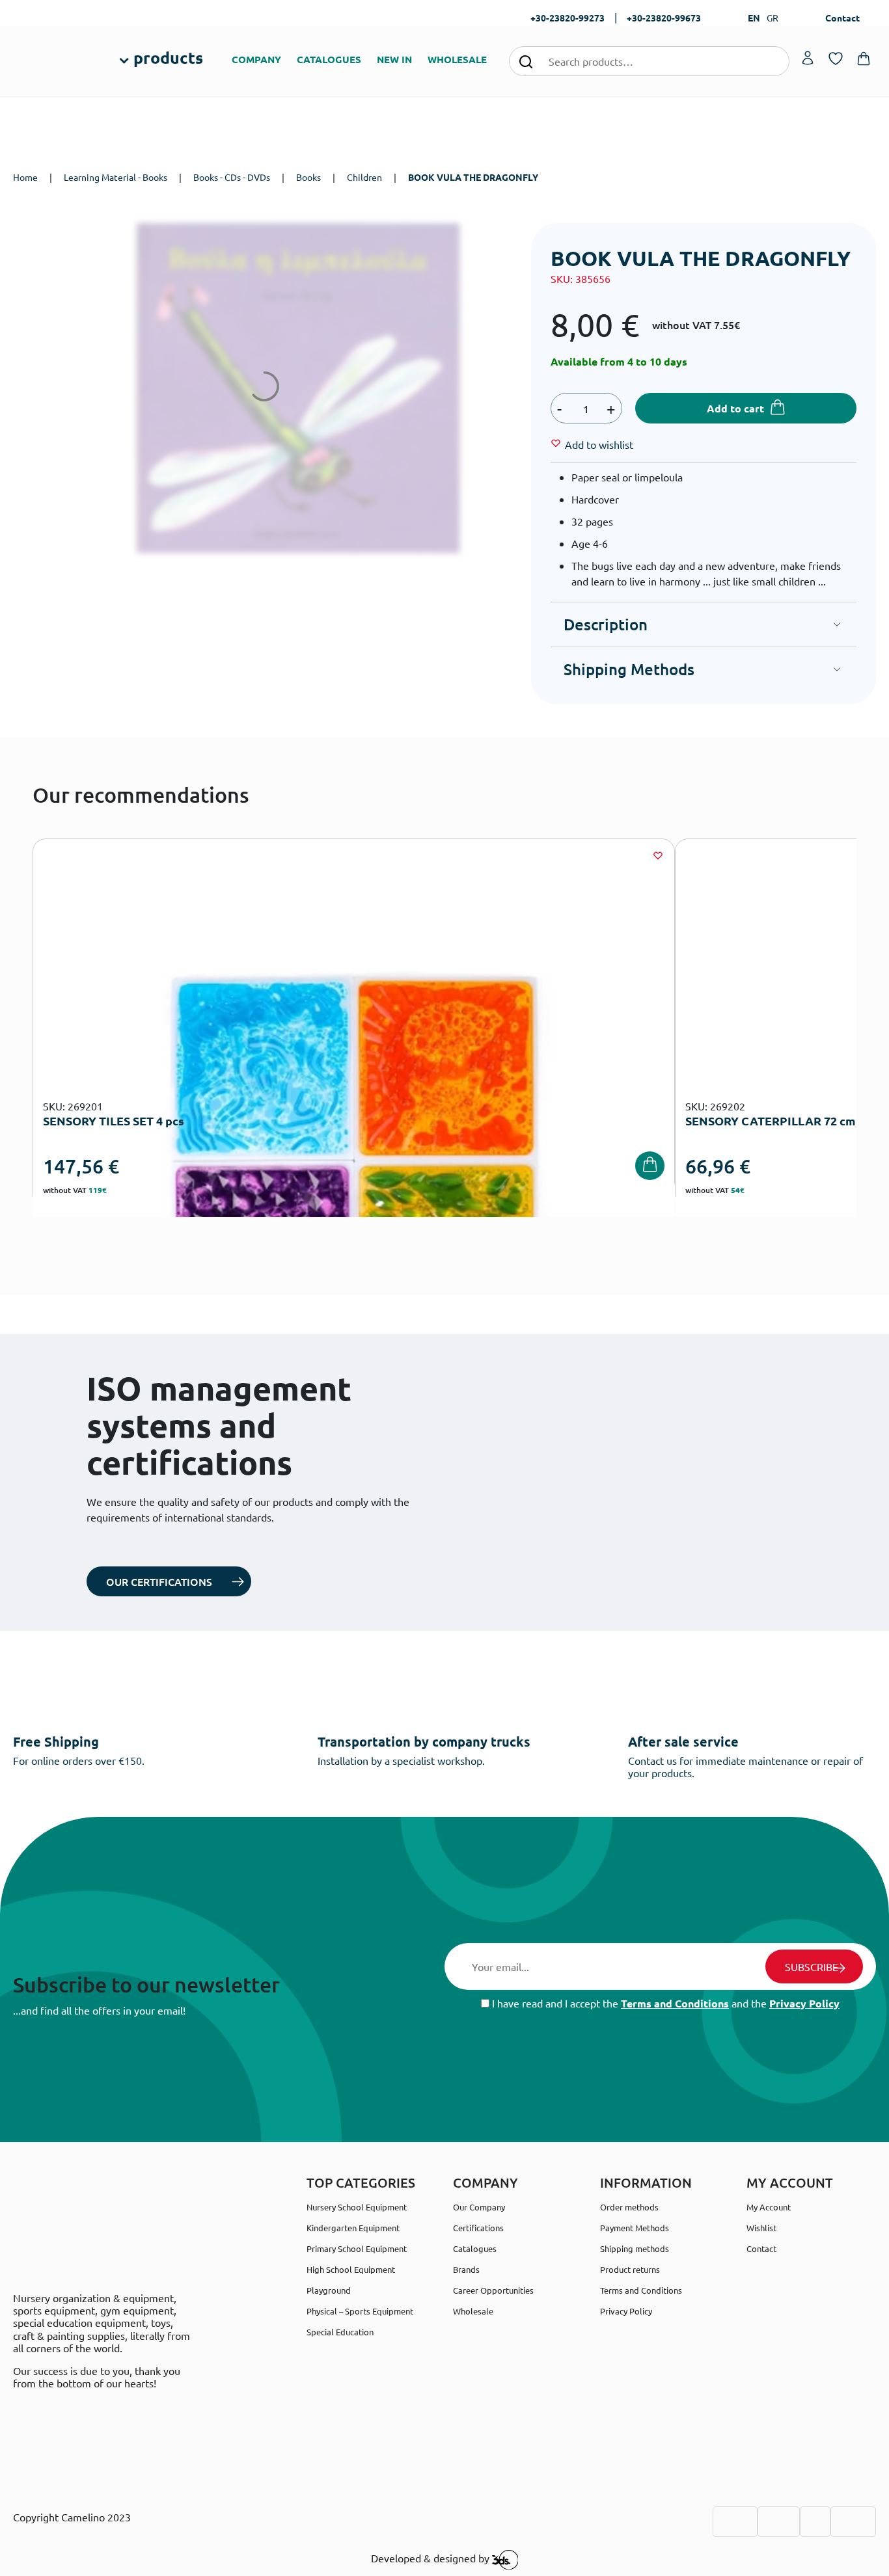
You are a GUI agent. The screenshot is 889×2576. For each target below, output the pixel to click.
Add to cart (735, 408)
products (168, 57)
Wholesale (473, 2311)
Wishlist (761, 2228)
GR (773, 18)
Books (308, 177)
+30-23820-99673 (664, 18)
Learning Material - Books (116, 177)
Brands (466, 2269)
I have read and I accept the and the (664, 2003)
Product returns (630, 2269)
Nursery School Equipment (357, 2207)
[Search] (526, 61)
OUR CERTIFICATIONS (159, 1581)
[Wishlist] (658, 855)
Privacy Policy (804, 2003)
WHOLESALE (457, 59)
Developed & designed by (431, 2558)
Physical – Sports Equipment (360, 2311)
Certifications (478, 2228)
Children (364, 177)
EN (754, 18)
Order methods (629, 2207)
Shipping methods (635, 2248)
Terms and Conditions (675, 2003)
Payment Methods (635, 2228)
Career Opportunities (493, 2290)
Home (25, 177)
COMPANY (256, 59)
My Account (769, 2207)
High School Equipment (351, 2269)
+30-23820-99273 (568, 18)
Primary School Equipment (357, 2248)
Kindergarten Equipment (353, 2228)
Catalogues (475, 2248)
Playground (329, 2290)
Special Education (340, 2332)
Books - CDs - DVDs (232, 177)
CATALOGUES (329, 59)
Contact (842, 18)
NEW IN (394, 59)
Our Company (479, 2207)
